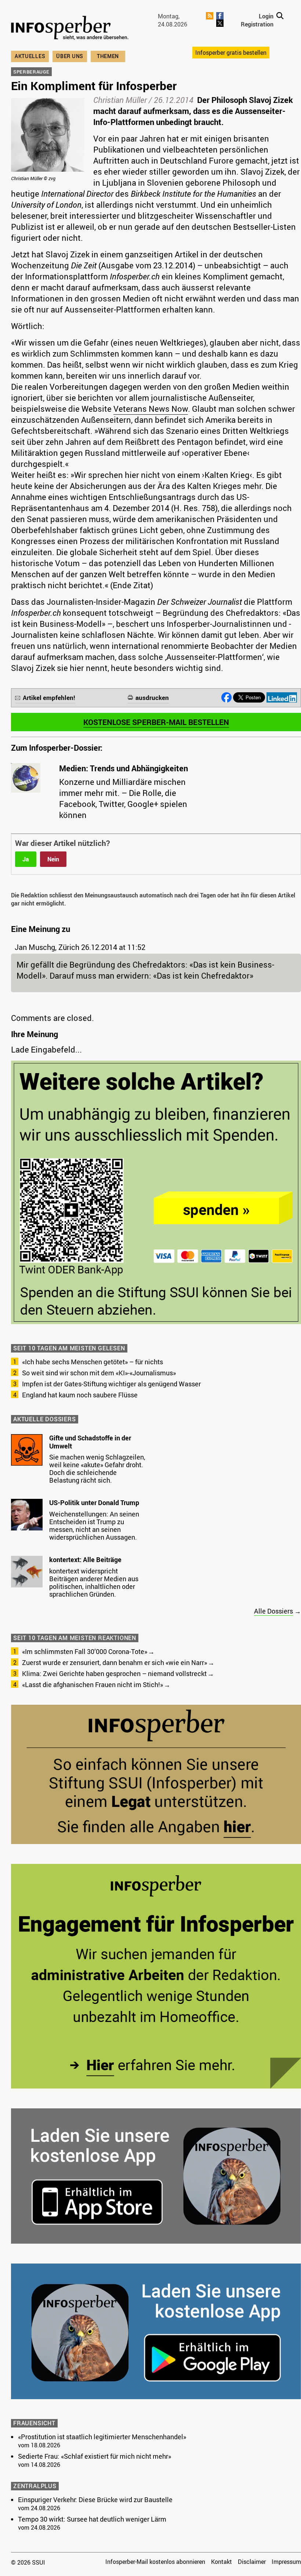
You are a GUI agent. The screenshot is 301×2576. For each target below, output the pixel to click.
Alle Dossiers (273, 1611)
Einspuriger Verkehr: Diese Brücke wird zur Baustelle (95, 2500)
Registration (257, 24)
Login (266, 16)
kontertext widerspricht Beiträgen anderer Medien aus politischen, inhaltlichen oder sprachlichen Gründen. (94, 1582)
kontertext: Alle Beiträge (85, 1559)
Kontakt (222, 2562)
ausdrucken (152, 698)
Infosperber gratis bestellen (231, 53)
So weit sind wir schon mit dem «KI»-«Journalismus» (99, 1373)
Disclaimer (252, 2562)
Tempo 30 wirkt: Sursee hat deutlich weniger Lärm (92, 2519)
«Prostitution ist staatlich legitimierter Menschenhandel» (102, 2437)
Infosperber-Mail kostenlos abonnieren (155, 2562)
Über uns (70, 56)
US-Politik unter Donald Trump (94, 1503)
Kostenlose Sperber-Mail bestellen (156, 722)
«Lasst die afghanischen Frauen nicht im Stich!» (93, 1684)
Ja (26, 859)
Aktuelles (30, 56)
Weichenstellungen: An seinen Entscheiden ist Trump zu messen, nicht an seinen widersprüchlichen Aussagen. (94, 1525)
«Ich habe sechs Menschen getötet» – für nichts (93, 1362)
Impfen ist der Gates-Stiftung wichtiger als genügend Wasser (111, 1384)
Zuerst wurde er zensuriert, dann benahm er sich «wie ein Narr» (115, 1662)
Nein (53, 859)
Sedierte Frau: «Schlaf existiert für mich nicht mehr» (95, 2456)
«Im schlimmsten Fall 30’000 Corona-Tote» (85, 1651)
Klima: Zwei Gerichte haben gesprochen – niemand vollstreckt (114, 1673)
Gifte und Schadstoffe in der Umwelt (90, 1442)
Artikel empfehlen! (49, 698)
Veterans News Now (151, 409)
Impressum (286, 2562)
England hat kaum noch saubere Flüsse (80, 1395)
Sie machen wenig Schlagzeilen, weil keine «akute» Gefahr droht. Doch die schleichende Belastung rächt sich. (97, 1469)
